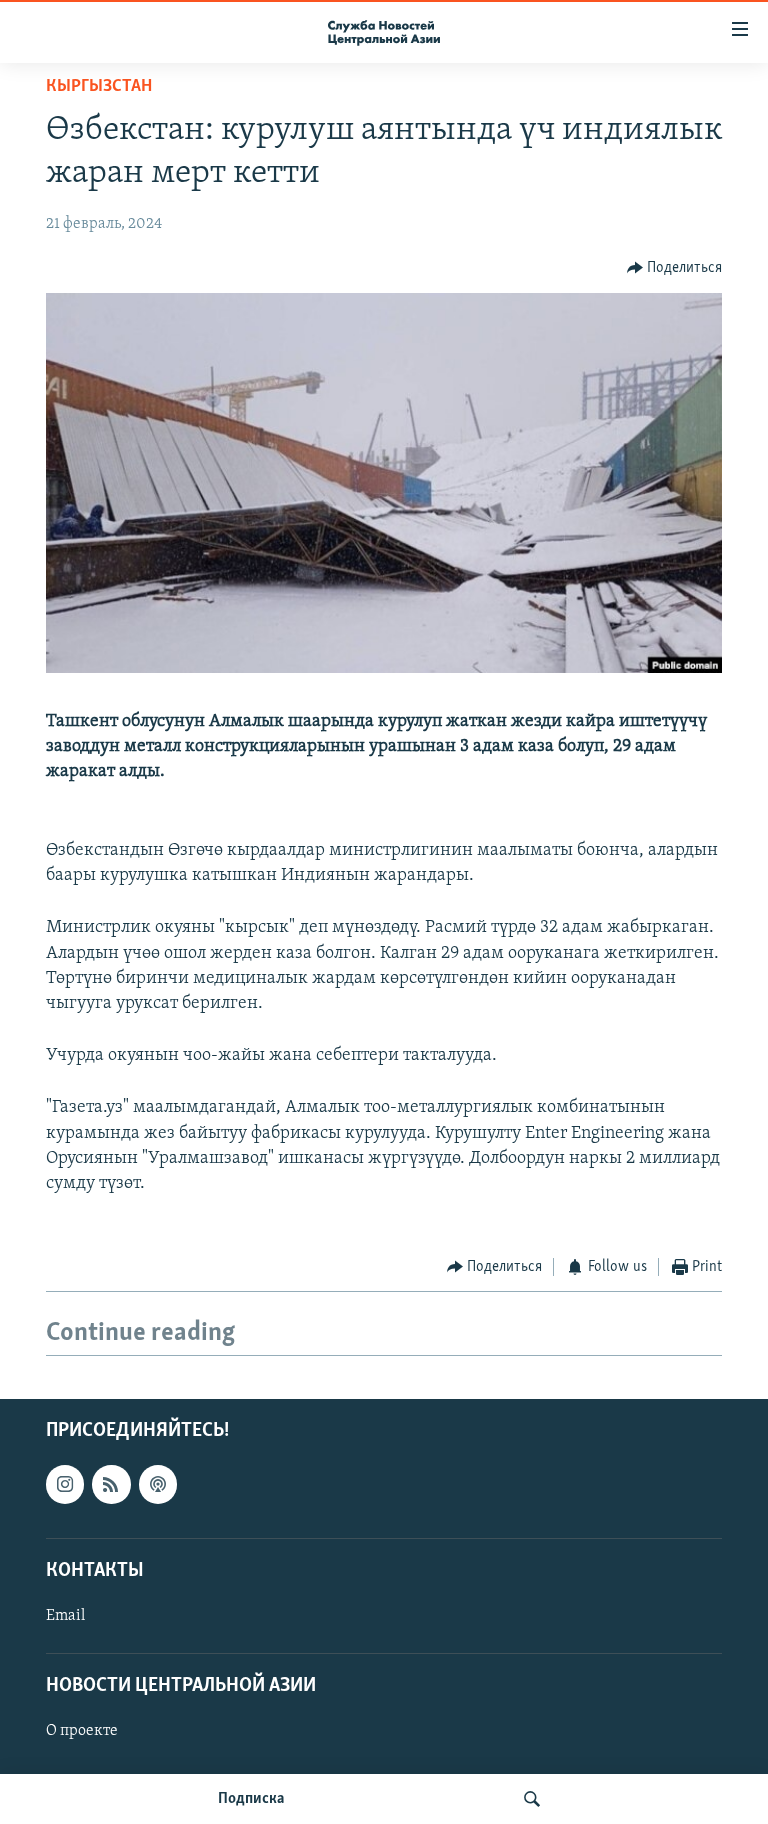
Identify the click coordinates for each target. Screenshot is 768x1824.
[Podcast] (158, 1484)
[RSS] (111, 1484)
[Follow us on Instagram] (65, 1484)
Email (65, 1616)
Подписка (251, 1799)
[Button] (675, 268)
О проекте (82, 1731)
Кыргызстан (99, 87)
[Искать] (532, 1799)
